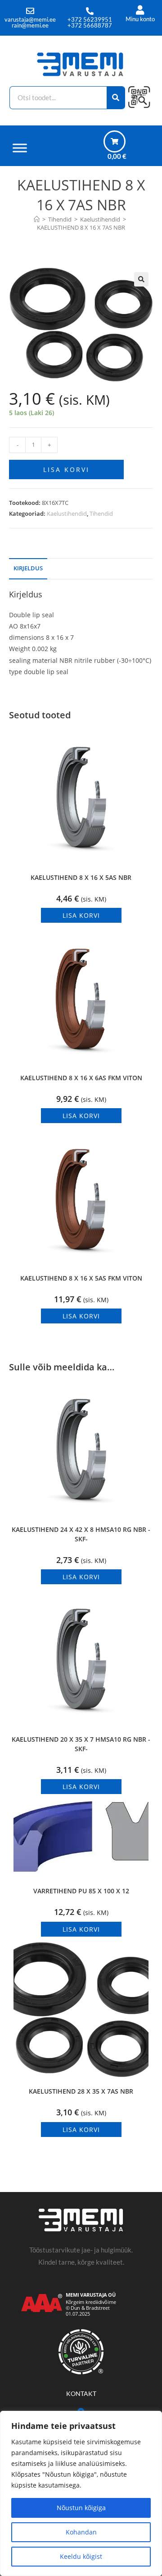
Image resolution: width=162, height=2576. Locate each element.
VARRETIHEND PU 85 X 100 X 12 (81, 1891)
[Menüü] (20, 148)
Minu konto (140, 19)
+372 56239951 (90, 19)
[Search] (116, 98)
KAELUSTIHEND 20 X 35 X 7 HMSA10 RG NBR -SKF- (81, 1744)
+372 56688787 (90, 25)
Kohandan (81, 2532)
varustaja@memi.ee (30, 19)
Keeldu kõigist (81, 2556)
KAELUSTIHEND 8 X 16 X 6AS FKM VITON (81, 1078)
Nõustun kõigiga (81, 2508)
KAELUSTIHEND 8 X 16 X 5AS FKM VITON (81, 1278)
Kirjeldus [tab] (28, 568)
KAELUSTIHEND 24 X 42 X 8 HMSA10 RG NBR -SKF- (81, 1534)
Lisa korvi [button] (81, 915)
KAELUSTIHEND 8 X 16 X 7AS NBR (81, 227)
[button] (141, 279)
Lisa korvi (66, 469)
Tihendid (101, 513)
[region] (81, 2493)
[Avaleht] (37, 219)
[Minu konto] (140, 10)
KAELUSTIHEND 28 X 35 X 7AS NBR (81, 2091)
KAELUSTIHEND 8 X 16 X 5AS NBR (81, 877)
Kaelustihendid (67, 513)
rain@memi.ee (30, 25)
